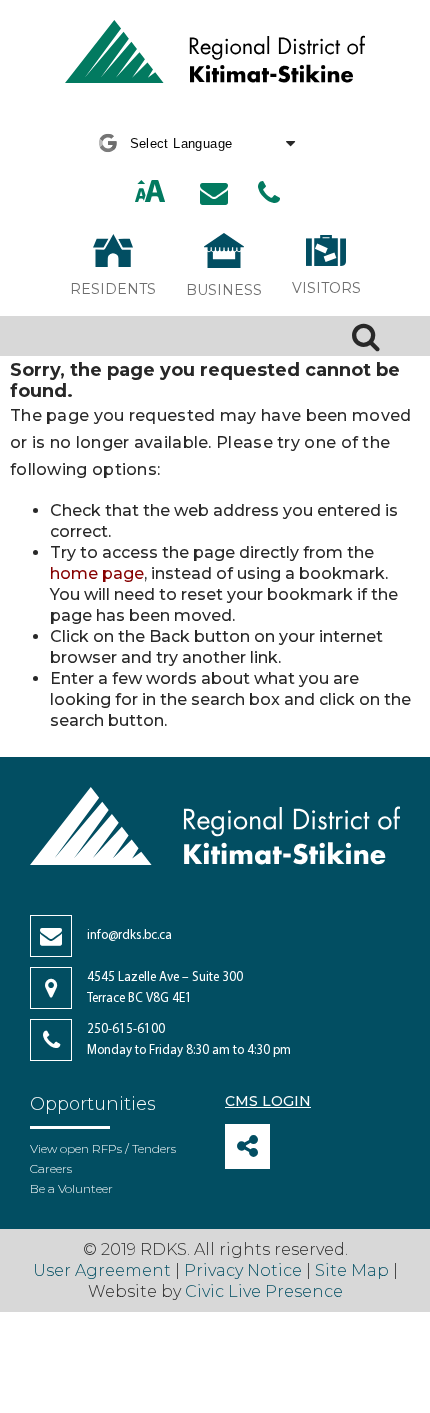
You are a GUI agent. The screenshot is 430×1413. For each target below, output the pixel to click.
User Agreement (102, 1270)
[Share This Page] (247, 1146)
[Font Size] (150, 193)
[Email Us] (214, 193)
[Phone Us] (269, 193)
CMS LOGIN (268, 1101)
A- (173, 192)
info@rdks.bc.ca (129, 935)
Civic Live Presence (264, 1291)
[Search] (366, 336)
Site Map (352, 1270)
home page (97, 573)
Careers (51, 1168)
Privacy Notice (243, 1270)
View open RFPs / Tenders (103, 1148)
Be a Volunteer (71, 1188)
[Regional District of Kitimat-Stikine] (215, 54)
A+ (129, 192)
